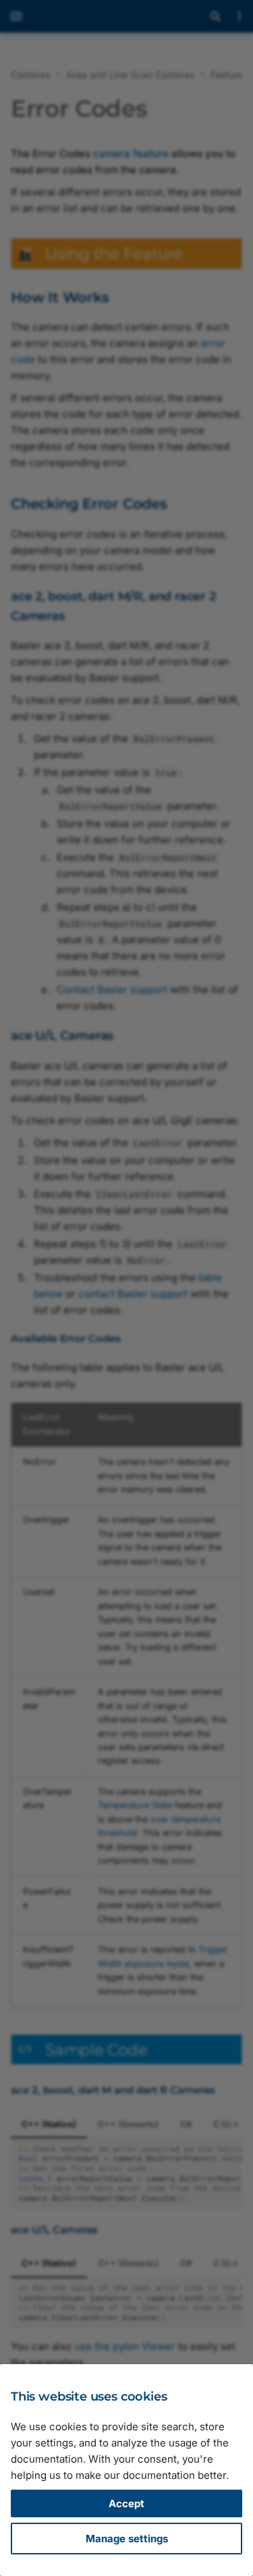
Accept (126, 2503)
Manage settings (127, 2539)
